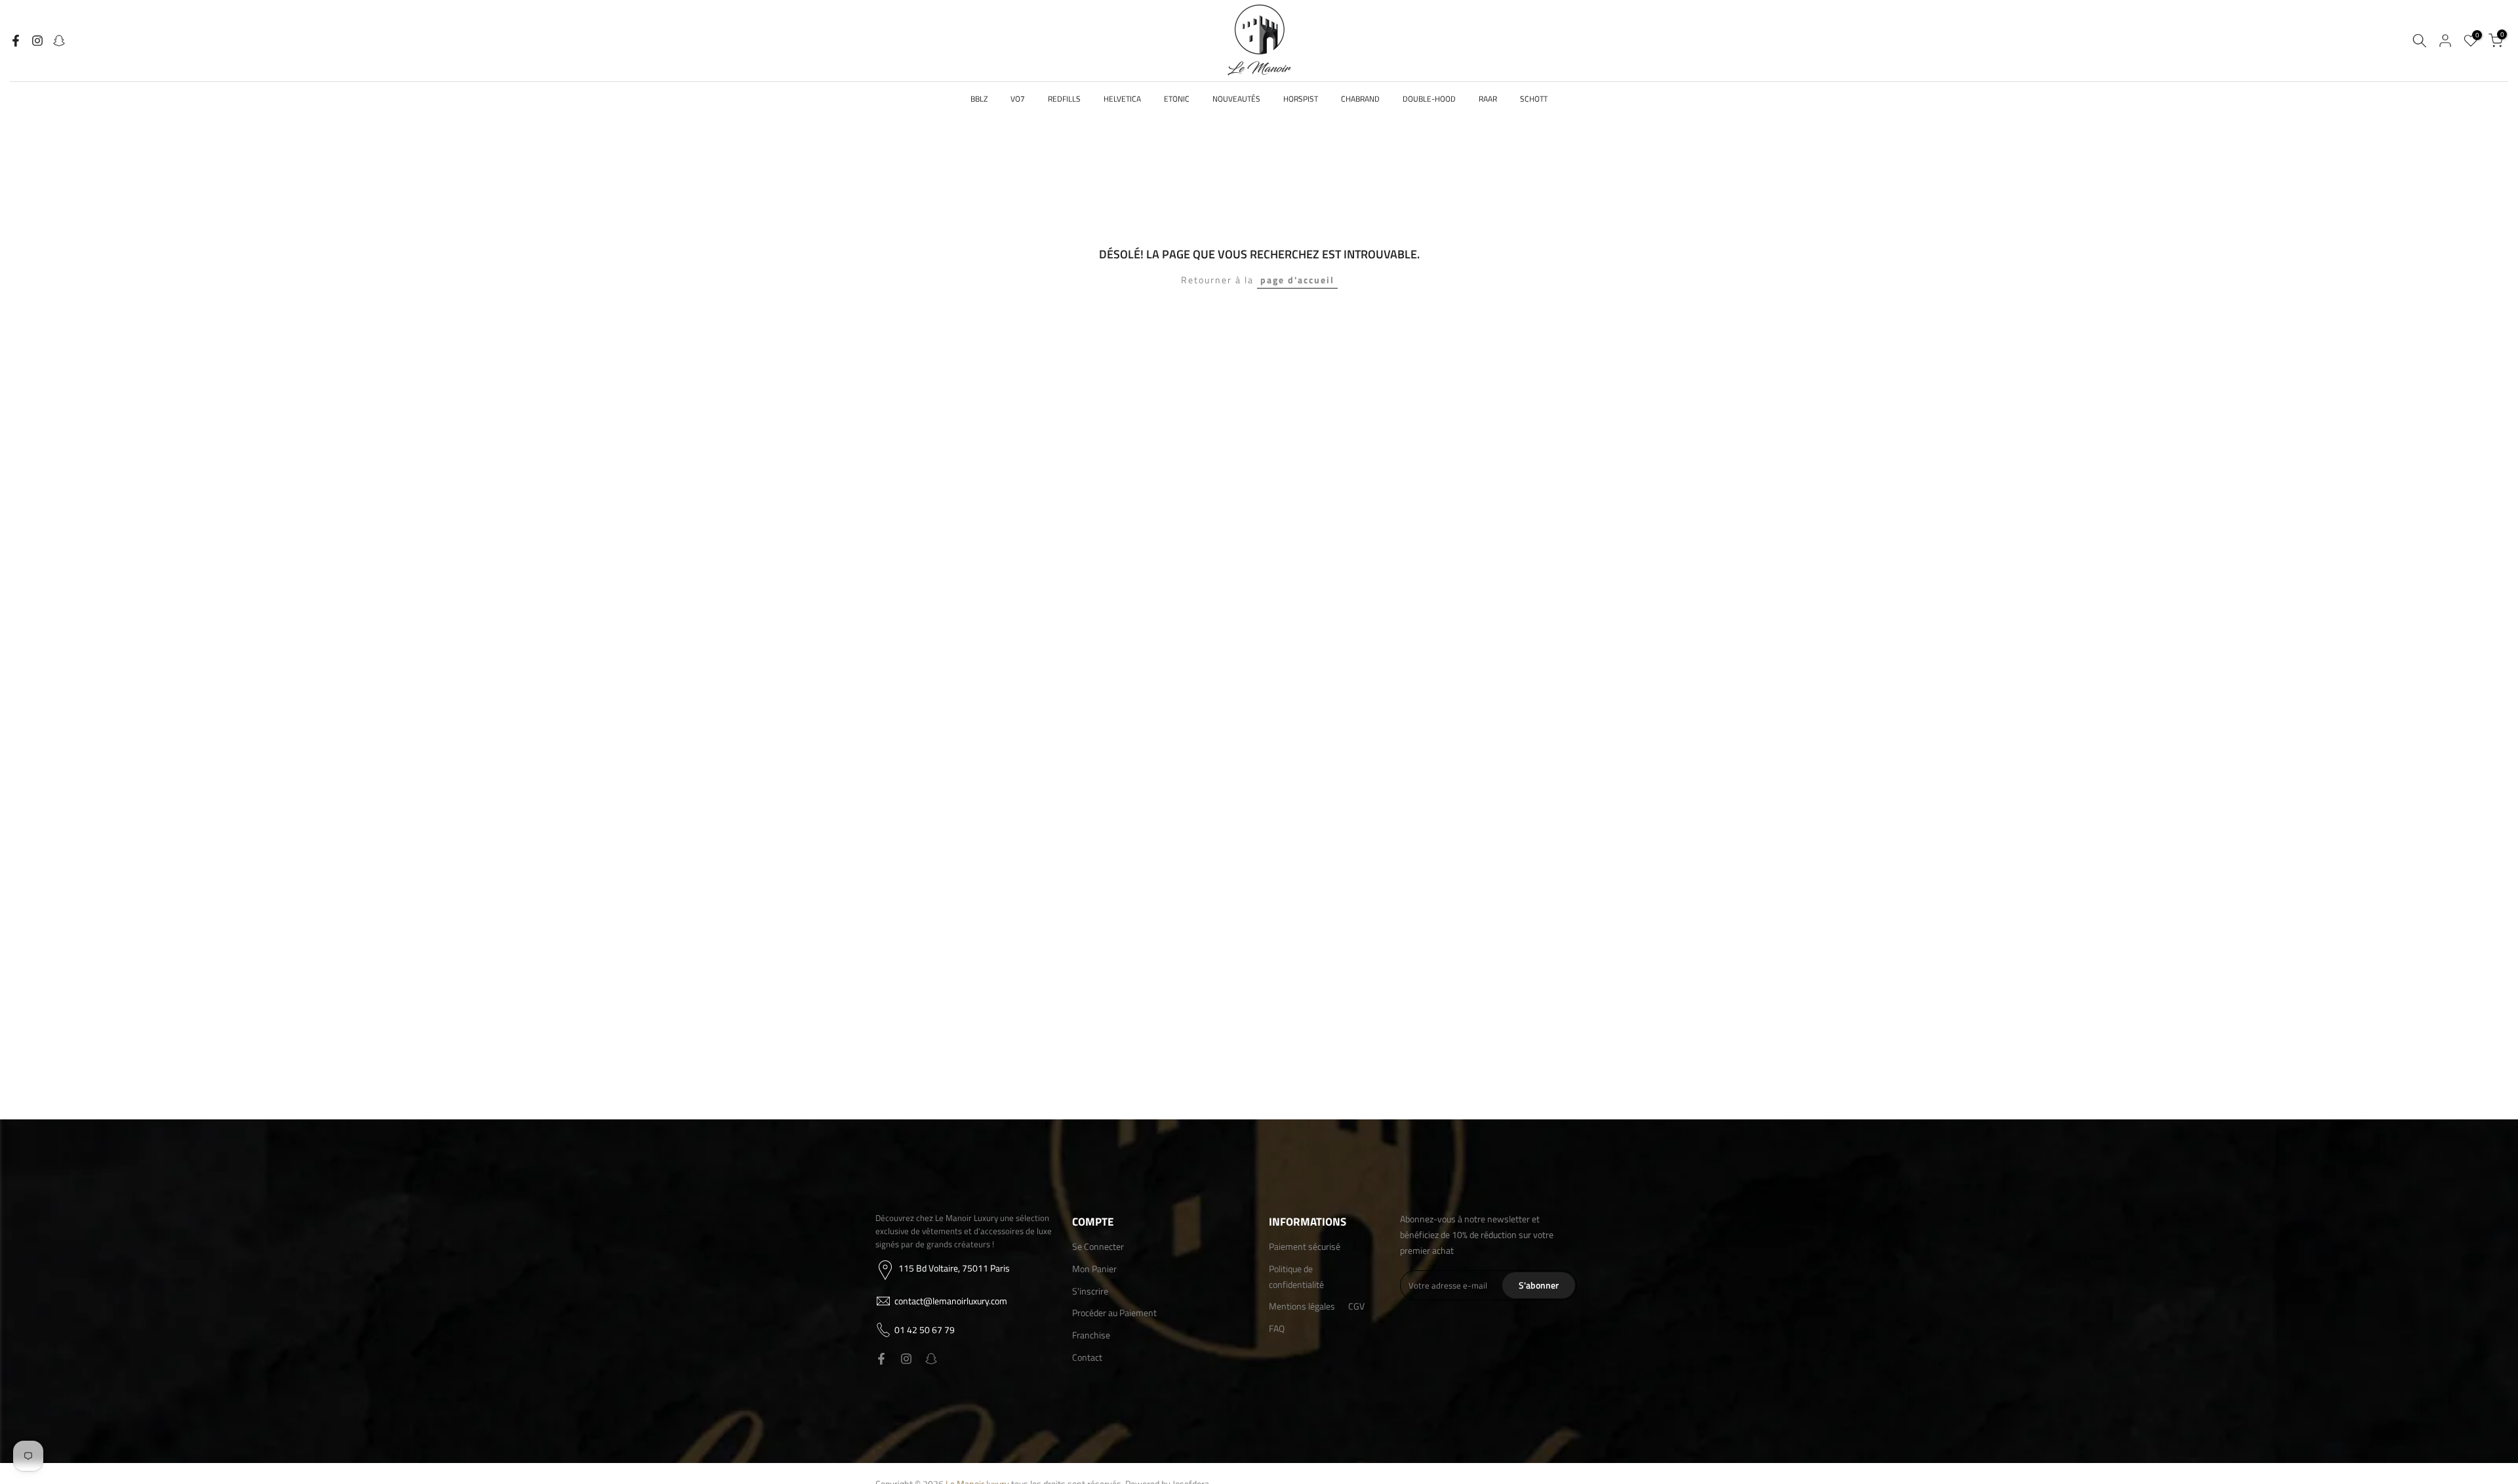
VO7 (1018, 99)
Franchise (1091, 1335)
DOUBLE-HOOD (1429, 99)
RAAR (1488, 99)
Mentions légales (1302, 1306)
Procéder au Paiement (1114, 1313)
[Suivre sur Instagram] (37, 41)
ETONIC (1177, 99)
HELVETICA (1122, 99)
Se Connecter (1098, 1246)
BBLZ (979, 99)
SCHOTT (1534, 99)
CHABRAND (1360, 99)
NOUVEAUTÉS (1236, 99)
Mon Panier (1094, 1268)
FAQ (1277, 1328)
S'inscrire (1090, 1290)
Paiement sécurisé (1305, 1246)
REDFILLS (1064, 99)
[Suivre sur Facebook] (16, 41)
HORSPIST (1301, 99)
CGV (1356, 1306)
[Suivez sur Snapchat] (59, 41)
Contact (1087, 1356)
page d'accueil (1297, 280)
